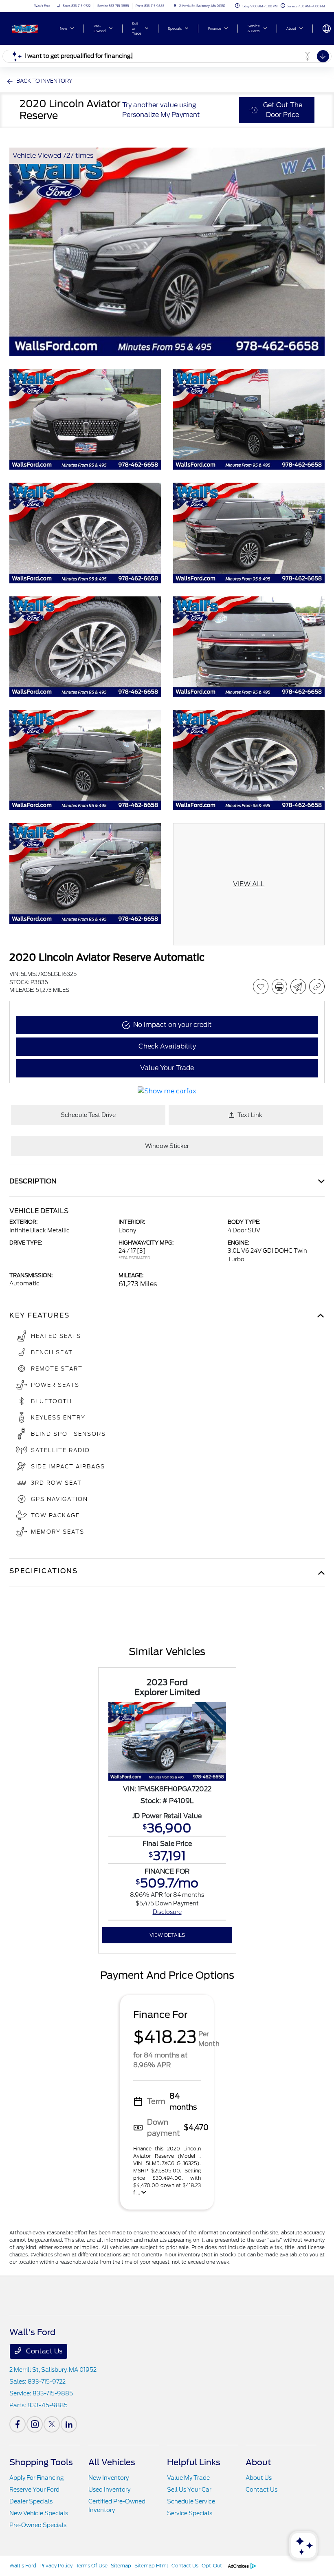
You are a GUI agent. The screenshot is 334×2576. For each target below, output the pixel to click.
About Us (259, 2478)
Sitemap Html (151, 2566)
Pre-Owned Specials (38, 2525)
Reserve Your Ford (34, 2490)
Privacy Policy (56, 2566)
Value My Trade (188, 2478)
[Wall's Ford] (31, 28)
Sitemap (121, 2566)
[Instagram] (35, 2424)
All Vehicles (112, 2462)
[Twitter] (52, 2424)
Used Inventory (109, 2490)
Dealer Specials (31, 2501)
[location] (175, 6)
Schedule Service (191, 2501)
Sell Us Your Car (189, 2490)
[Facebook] (18, 2424)
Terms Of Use (92, 2566)
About (258, 2462)
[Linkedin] (69, 2424)
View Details (167, 1935)
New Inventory (109, 2478)
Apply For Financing (36, 2478)
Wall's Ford (23, 2566)
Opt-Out (212, 2566)
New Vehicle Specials (39, 2513)
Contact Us (43, 2351)
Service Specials (190, 2513)
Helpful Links (194, 2462)
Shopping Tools (41, 2462)
